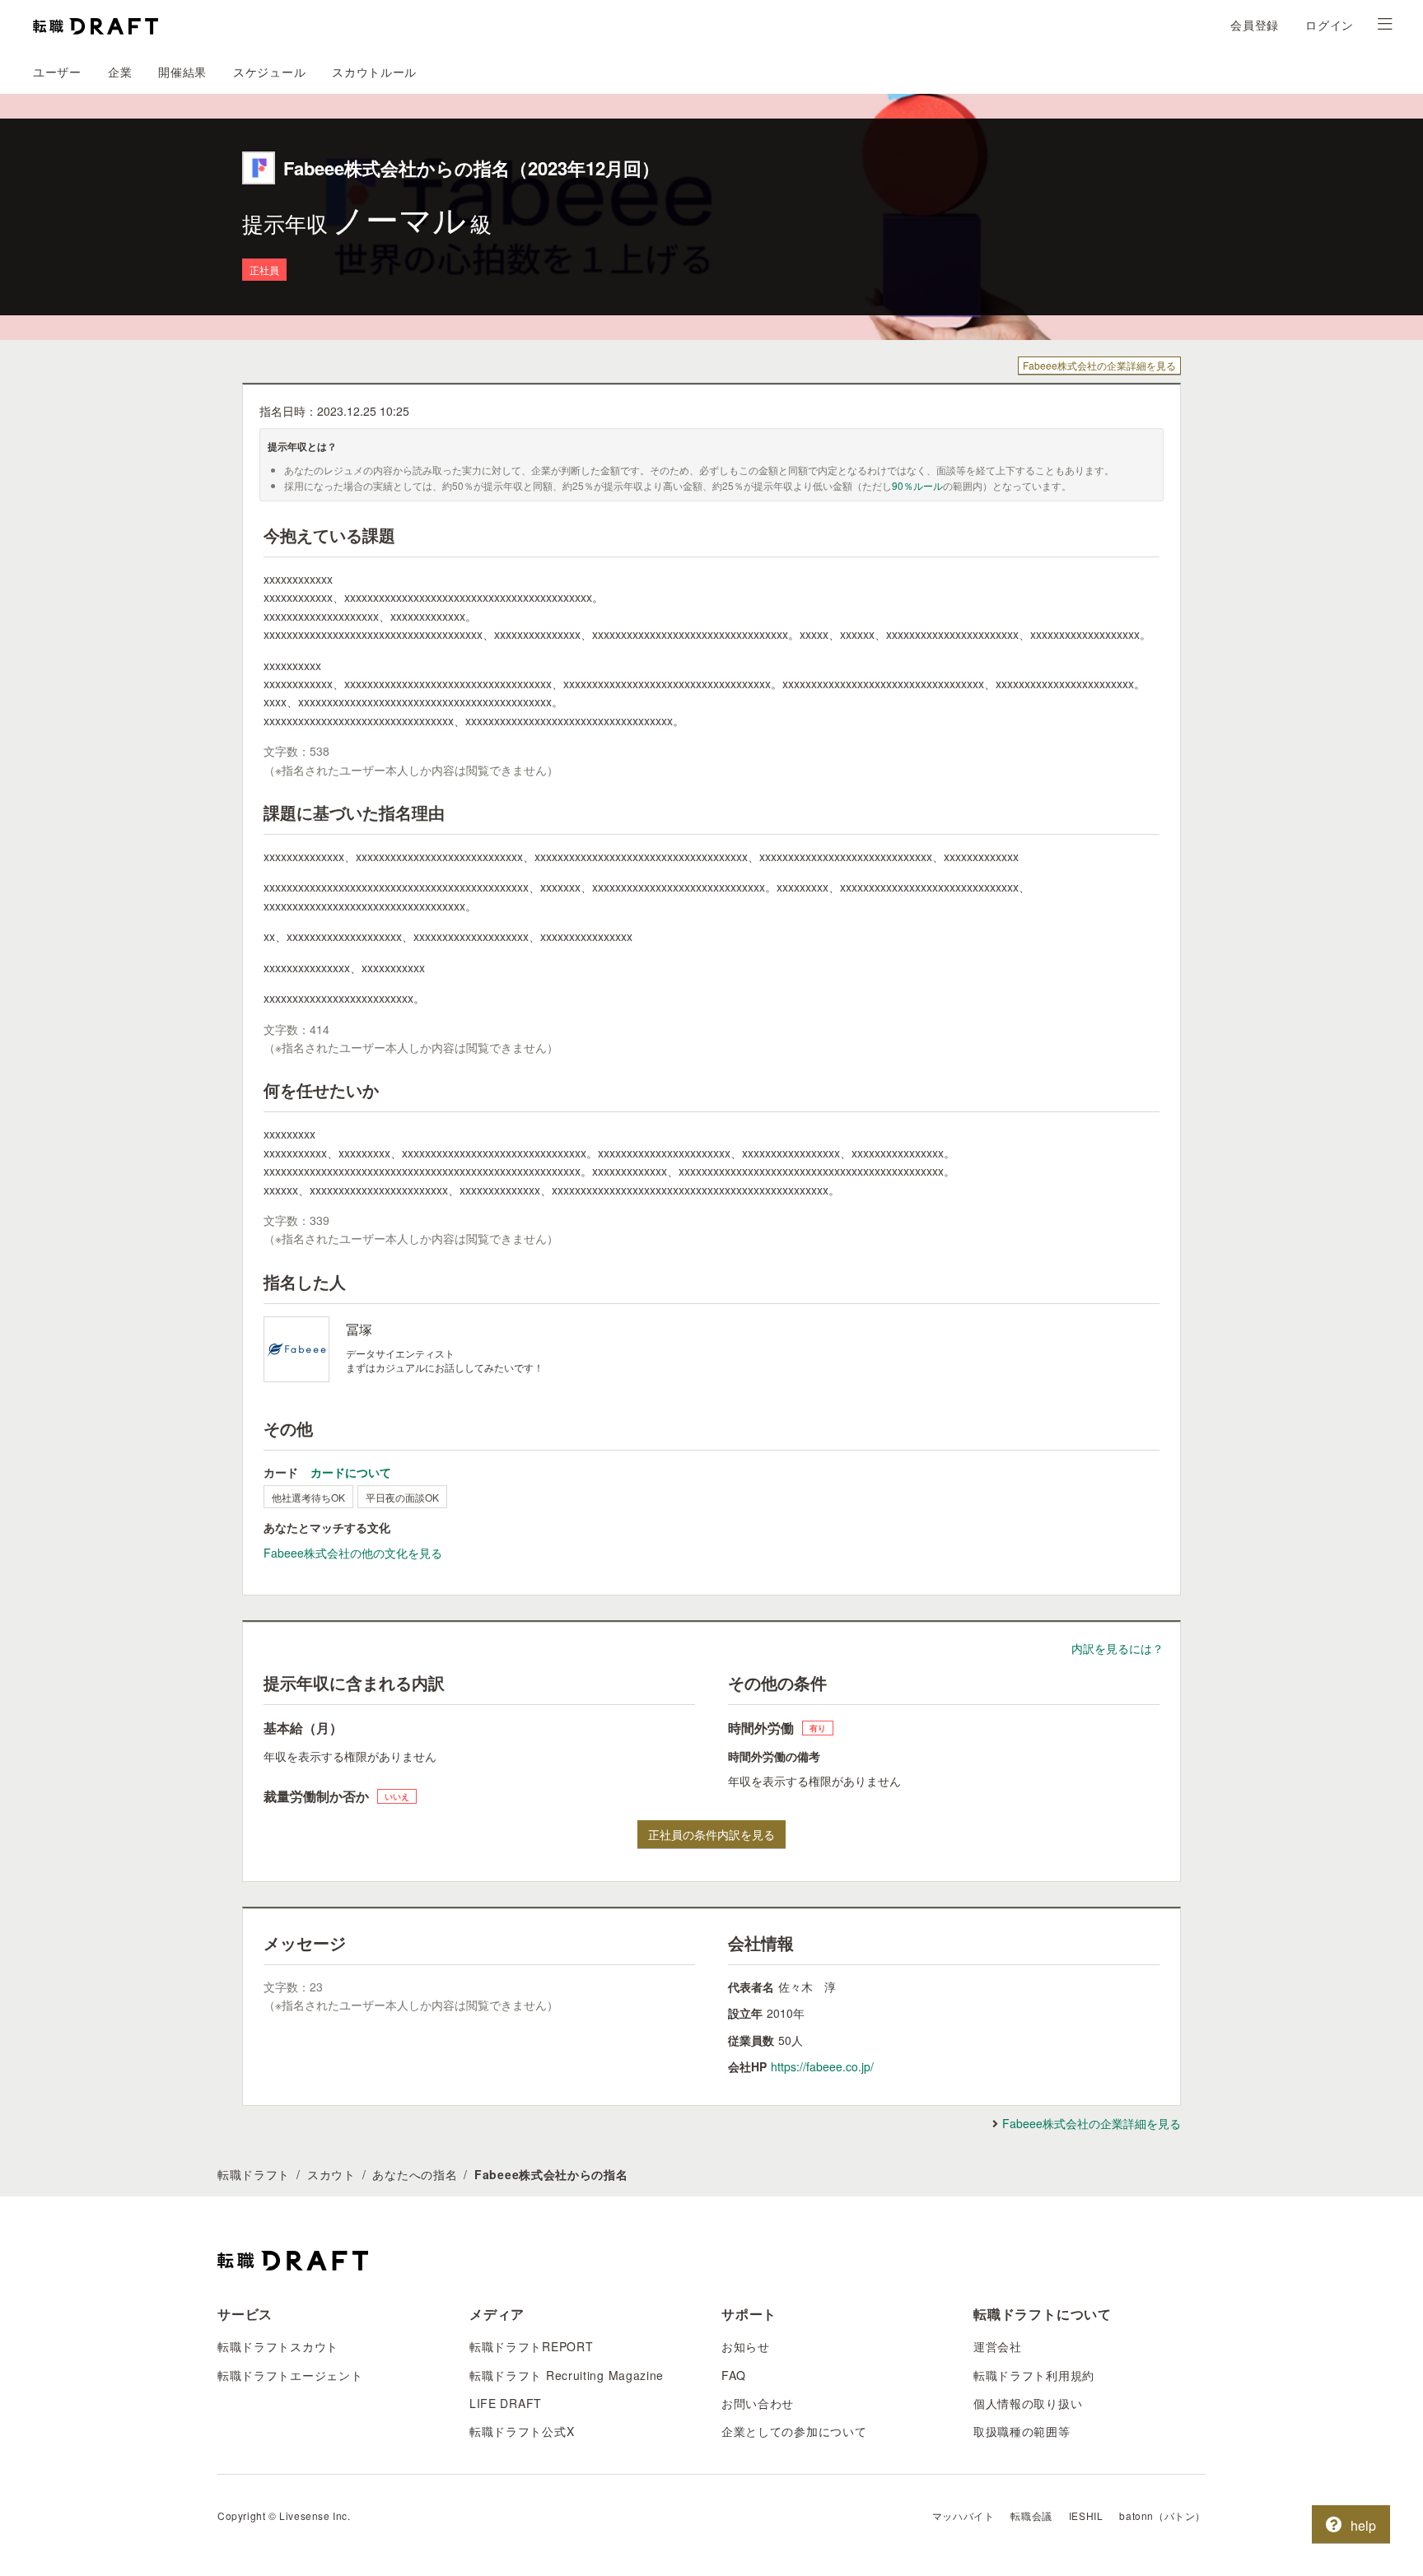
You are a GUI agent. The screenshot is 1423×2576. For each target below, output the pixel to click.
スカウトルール (374, 72)
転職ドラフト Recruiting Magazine (567, 2375)
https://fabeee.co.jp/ (822, 2066)
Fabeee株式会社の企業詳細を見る (1099, 365)
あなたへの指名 (415, 2174)
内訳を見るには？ (1117, 1648)
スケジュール (269, 72)
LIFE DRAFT (506, 2403)
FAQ (734, 2375)
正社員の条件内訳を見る (711, 1834)
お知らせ (746, 2346)
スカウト (331, 2174)
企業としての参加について (794, 2431)
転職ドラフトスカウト (278, 2346)
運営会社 (998, 2346)
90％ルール (917, 485)
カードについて (351, 1472)
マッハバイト (963, 2515)
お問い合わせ (758, 2403)
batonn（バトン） (1162, 2515)
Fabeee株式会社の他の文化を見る (353, 1553)
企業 (120, 72)
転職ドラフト (254, 2174)
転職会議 (1031, 2515)
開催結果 (182, 72)
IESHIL (1086, 2515)
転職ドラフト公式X (522, 2431)
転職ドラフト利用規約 (1034, 2375)
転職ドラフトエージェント (290, 2375)
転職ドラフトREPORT (531, 2346)
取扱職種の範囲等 (1022, 2431)
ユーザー (57, 72)
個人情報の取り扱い (1028, 2403)
